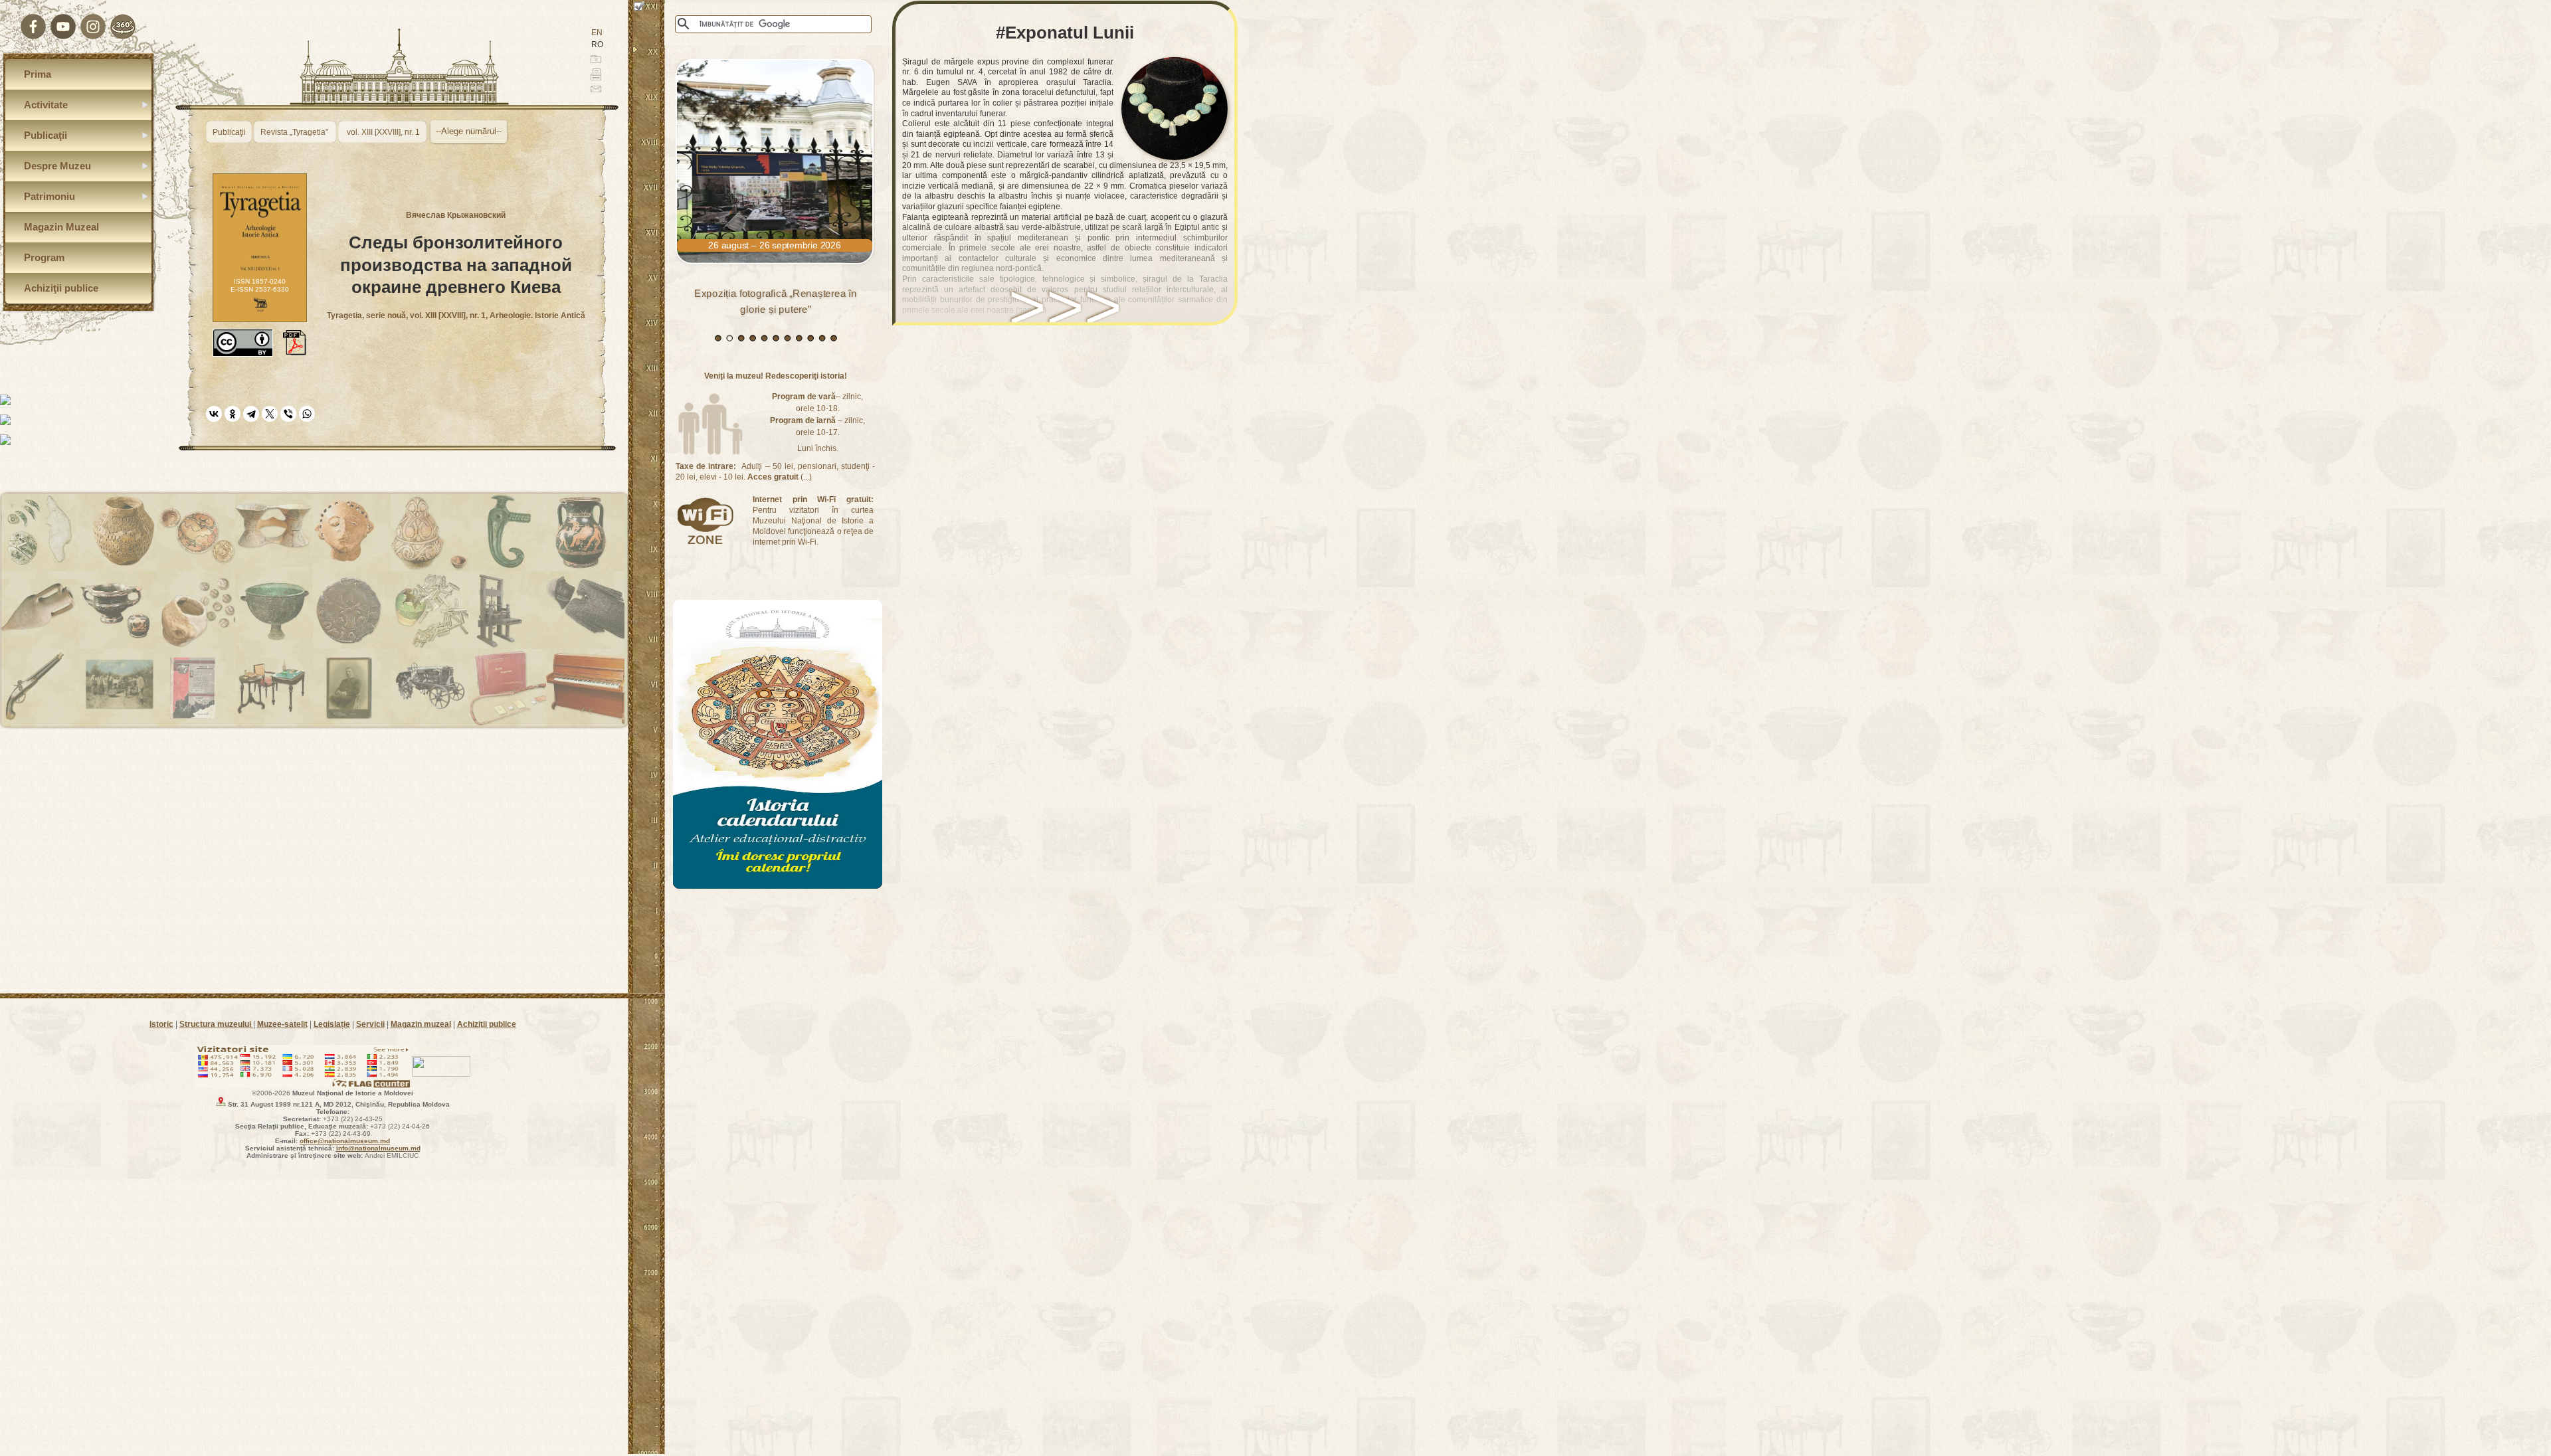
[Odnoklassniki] (233, 414)
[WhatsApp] (307, 414)
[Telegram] (251, 414)
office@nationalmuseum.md (345, 1141)
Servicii (370, 1024)
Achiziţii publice (487, 1024)
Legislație (332, 1024)
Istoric (161, 1024)
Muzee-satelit (282, 1024)
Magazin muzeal (421, 1024)
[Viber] (288, 414)
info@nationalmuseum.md (378, 1148)
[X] (270, 414)
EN (597, 33)
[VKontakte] (214, 414)
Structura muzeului (216, 1024)
